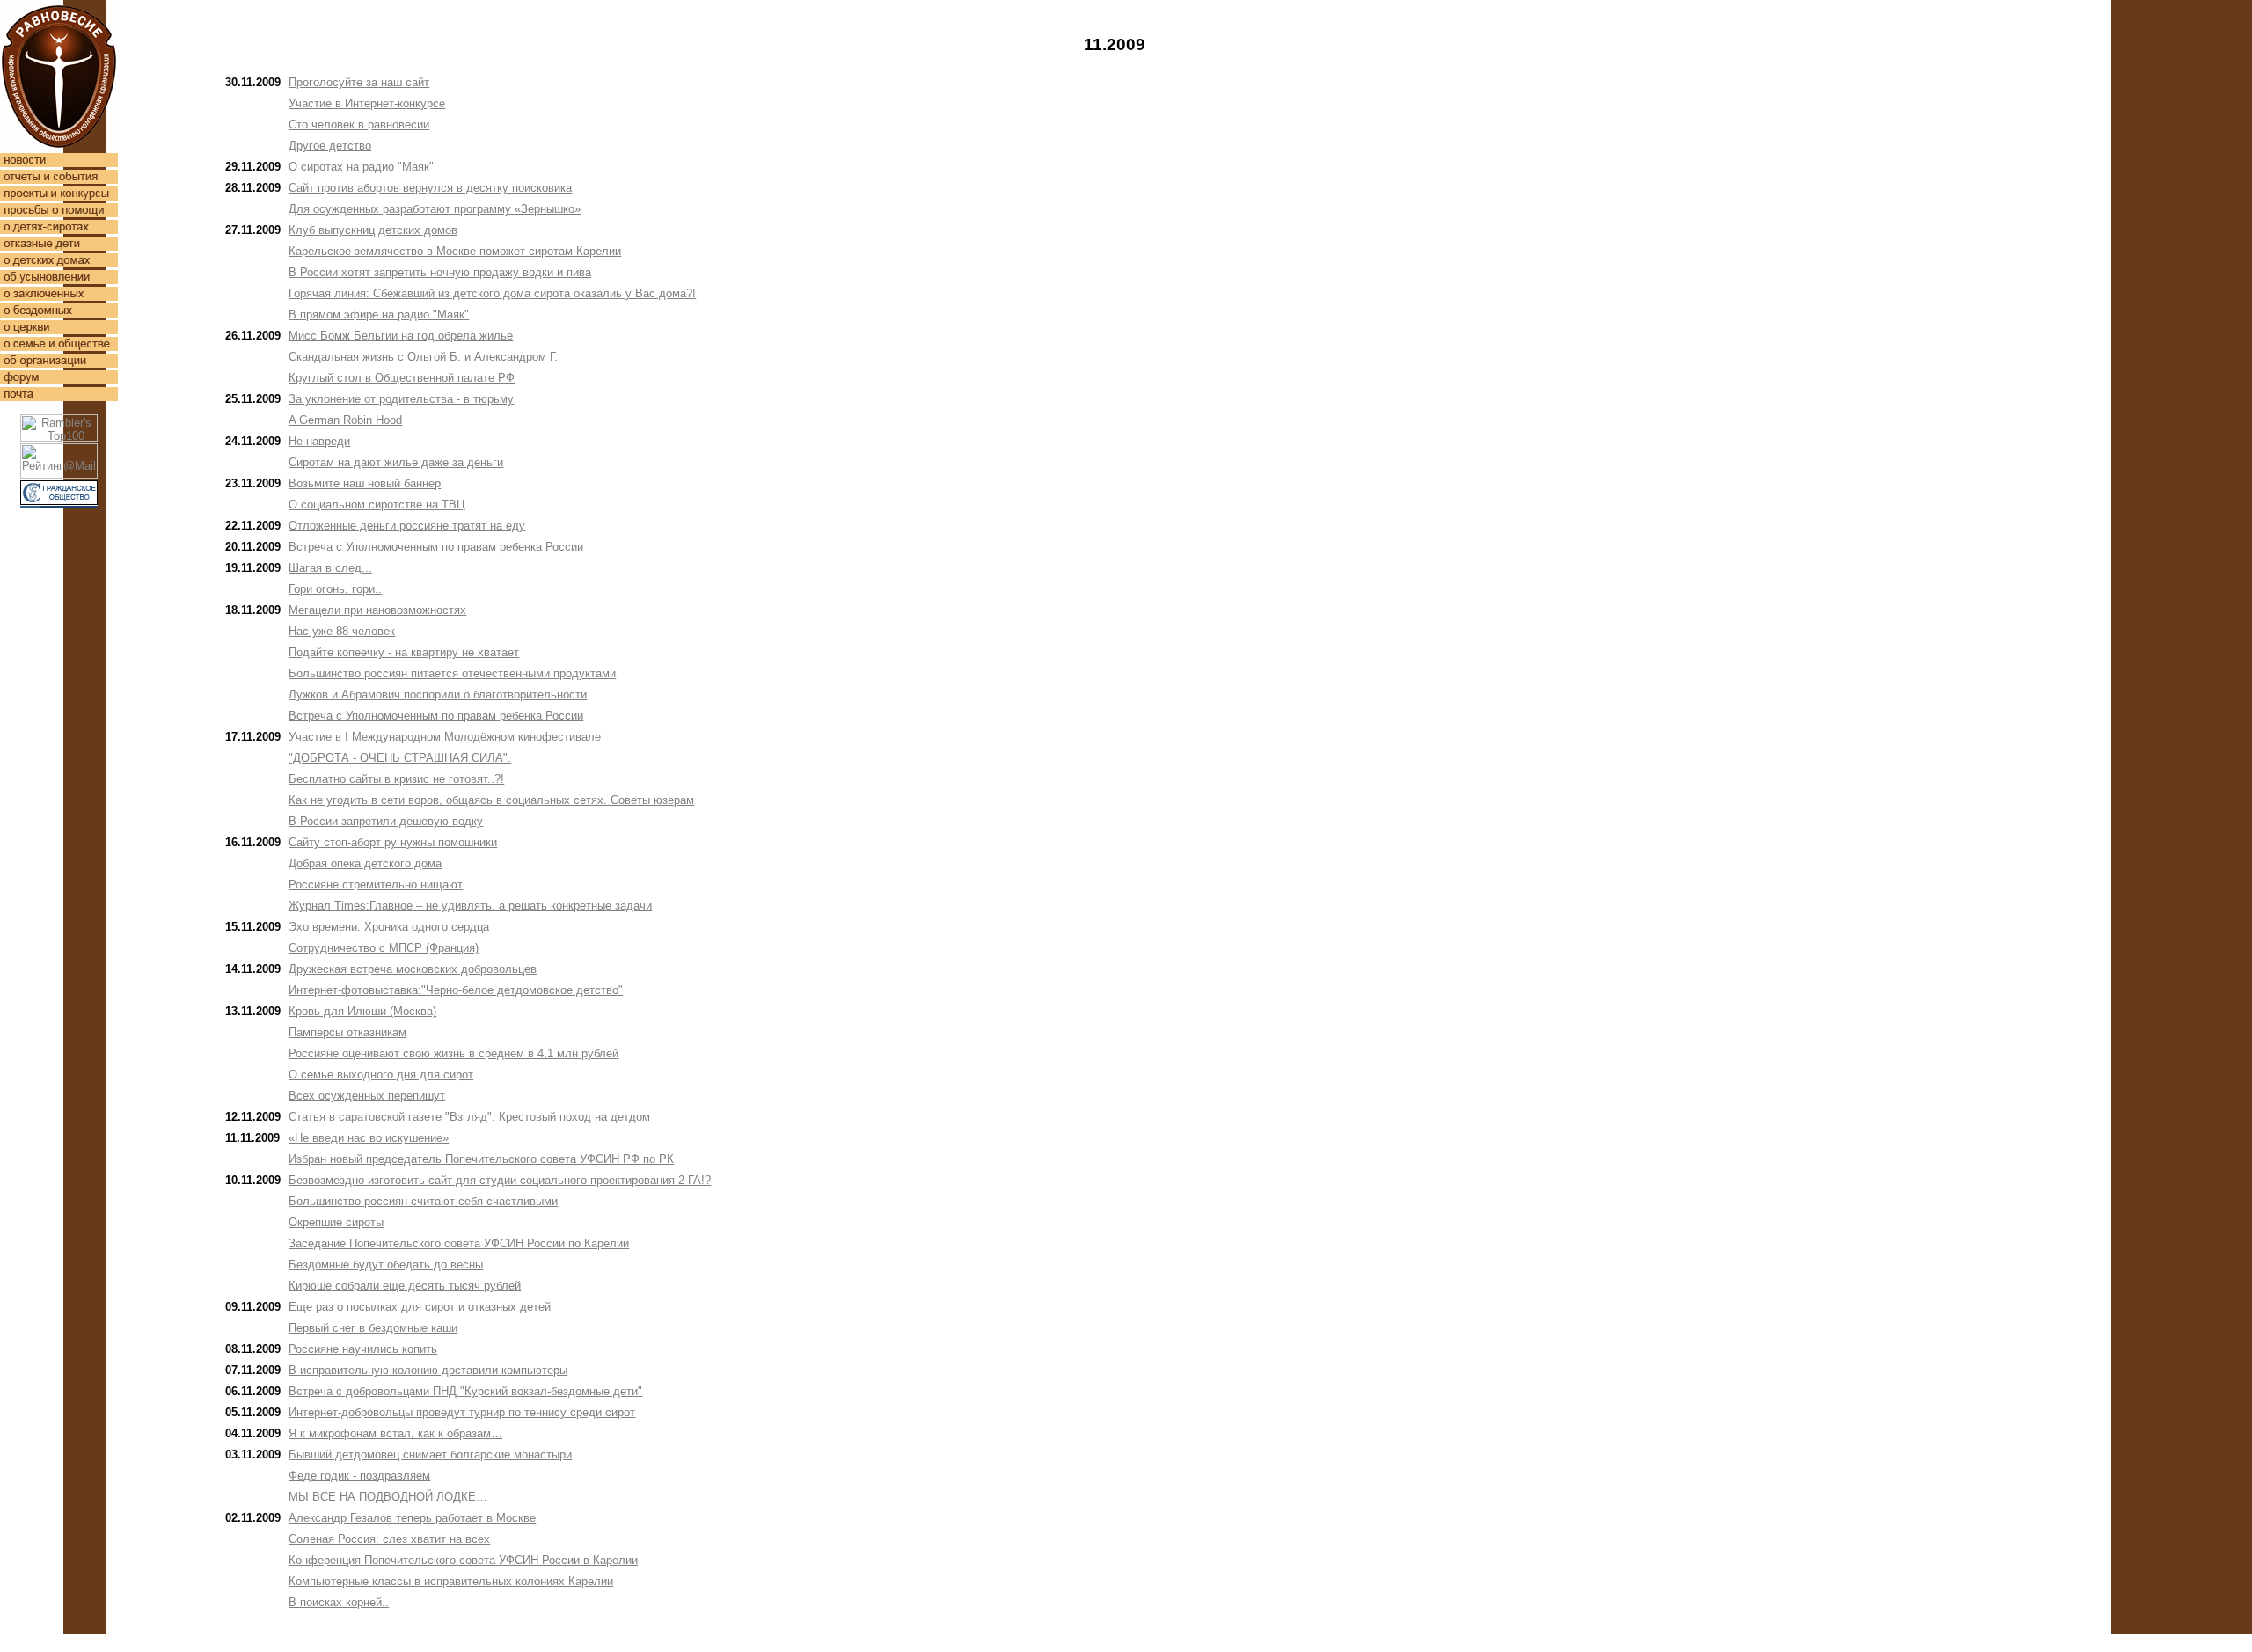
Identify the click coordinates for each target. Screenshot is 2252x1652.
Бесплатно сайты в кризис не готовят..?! (396, 779)
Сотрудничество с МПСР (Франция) (384, 948)
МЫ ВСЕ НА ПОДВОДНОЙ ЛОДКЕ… (388, 1497)
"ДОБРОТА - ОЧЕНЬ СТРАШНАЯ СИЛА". (400, 758)
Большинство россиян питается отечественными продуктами (452, 673)
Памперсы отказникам (347, 1032)
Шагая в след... (330, 568)
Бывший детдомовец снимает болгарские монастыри (430, 1455)
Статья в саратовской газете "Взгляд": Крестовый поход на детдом (469, 1117)
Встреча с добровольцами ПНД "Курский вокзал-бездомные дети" (465, 1391)
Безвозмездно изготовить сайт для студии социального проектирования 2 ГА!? (500, 1180)
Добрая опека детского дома (365, 863)
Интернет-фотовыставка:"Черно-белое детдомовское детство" (456, 990)
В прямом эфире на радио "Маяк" (379, 314)
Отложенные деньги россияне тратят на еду (407, 526)
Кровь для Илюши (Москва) (362, 1011)
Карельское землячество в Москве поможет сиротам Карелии (455, 251)
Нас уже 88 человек (342, 631)
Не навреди (319, 441)
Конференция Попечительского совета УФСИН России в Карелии (463, 1560)
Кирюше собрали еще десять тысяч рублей (405, 1286)
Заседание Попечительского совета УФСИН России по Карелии (459, 1243)
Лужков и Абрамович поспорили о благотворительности (438, 694)
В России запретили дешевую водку (386, 821)
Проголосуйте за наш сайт (359, 82)
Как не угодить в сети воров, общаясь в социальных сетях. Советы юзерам (491, 800)
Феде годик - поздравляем (359, 1476)
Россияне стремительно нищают (376, 884)
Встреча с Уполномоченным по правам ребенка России (436, 547)
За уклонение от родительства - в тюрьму (401, 399)
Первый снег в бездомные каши (373, 1328)
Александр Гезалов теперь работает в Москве (412, 1518)
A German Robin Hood (345, 420)
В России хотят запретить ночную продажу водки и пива (440, 272)
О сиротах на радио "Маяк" (361, 167)
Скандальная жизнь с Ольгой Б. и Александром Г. (423, 357)
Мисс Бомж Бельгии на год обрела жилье (401, 336)
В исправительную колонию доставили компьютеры (428, 1370)
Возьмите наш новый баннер (365, 483)
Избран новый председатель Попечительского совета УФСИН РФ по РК (481, 1159)
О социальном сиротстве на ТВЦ (377, 504)
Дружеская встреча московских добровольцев (413, 969)
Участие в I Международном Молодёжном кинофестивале (445, 737)
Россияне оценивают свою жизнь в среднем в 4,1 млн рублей (453, 1053)
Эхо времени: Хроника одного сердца (389, 927)
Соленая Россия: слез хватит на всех (389, 1539)
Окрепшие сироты (336, 1222)
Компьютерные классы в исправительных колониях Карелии (451, 1581)
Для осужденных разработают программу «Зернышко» (435, 209)
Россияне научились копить (363, 1349)
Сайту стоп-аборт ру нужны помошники (393, 842)
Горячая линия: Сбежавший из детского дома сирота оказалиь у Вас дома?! (492, 293)
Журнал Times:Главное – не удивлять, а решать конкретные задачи (470, 906)
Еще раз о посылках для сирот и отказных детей (420, 1307)
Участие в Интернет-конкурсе (367, 103)
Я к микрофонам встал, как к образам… (395, 1433)
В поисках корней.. (339, 1602)
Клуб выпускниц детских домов (373, 230)
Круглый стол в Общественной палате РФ (402, 378)
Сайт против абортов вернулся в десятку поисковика (430, 188)
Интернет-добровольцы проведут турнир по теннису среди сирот (462, 1412)
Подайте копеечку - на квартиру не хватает (404, 652)
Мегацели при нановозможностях (377, 610)
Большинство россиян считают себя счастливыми (423, 1201)
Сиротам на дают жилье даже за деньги (396, 462)
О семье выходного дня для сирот (381, 1075)
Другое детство (330, 146)
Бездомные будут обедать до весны (386, 1265)
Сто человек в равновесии (359, 124)
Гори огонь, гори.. (335, 589)
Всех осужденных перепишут (367, 1096)
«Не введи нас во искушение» (369, 1138)
